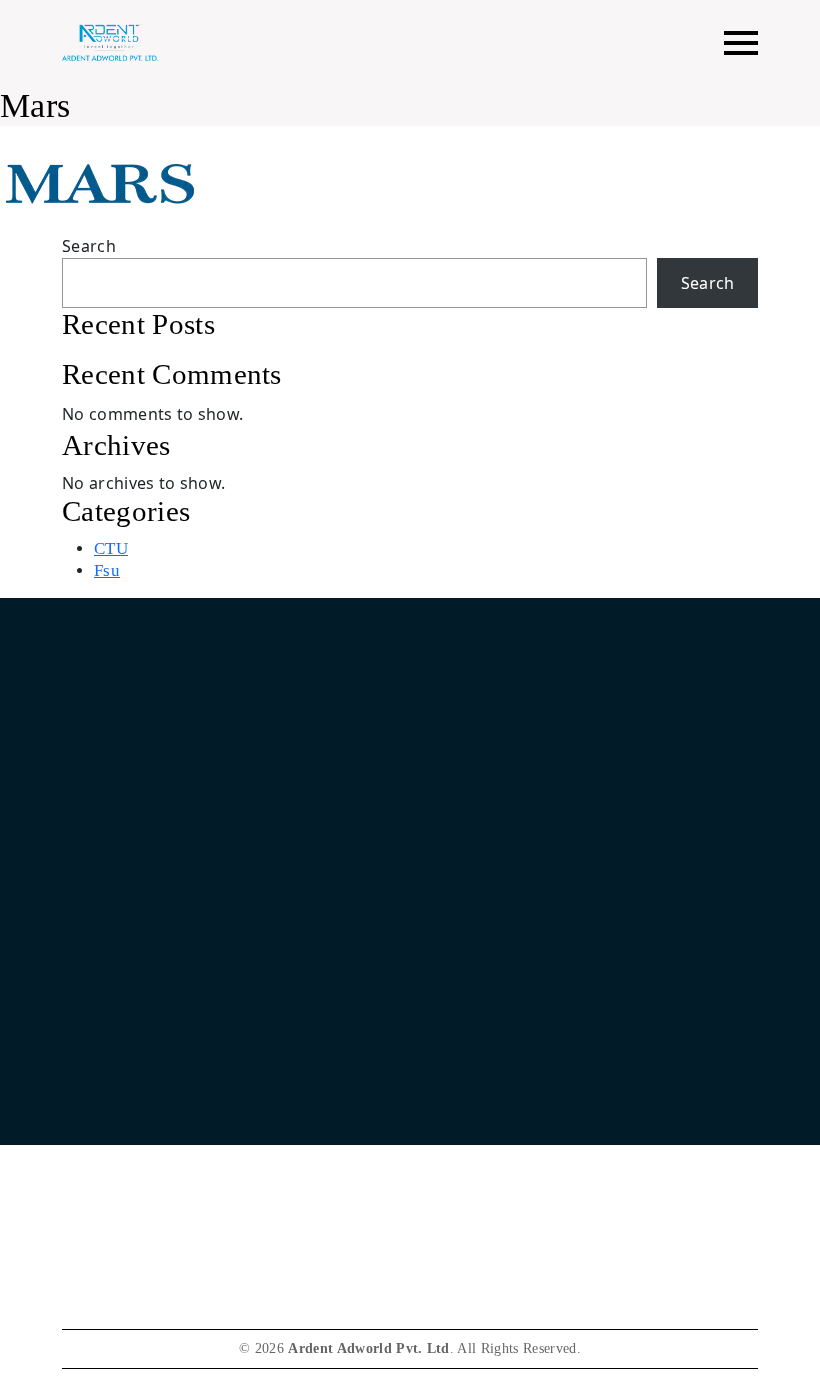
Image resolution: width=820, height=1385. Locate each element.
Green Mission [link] (110, 1154)
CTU (111, 548)
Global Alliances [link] (525, 971)
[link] (536, 1100)
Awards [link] (87, 1191)
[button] (741, 42)
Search (89, 246)
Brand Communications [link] (548, 897)
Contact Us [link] (99, 1080)
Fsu (107, 570)
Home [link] (490, 786)
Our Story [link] (503, 823)
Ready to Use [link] (515, 934)
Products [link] (499, 860)
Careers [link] (87, 1117)
